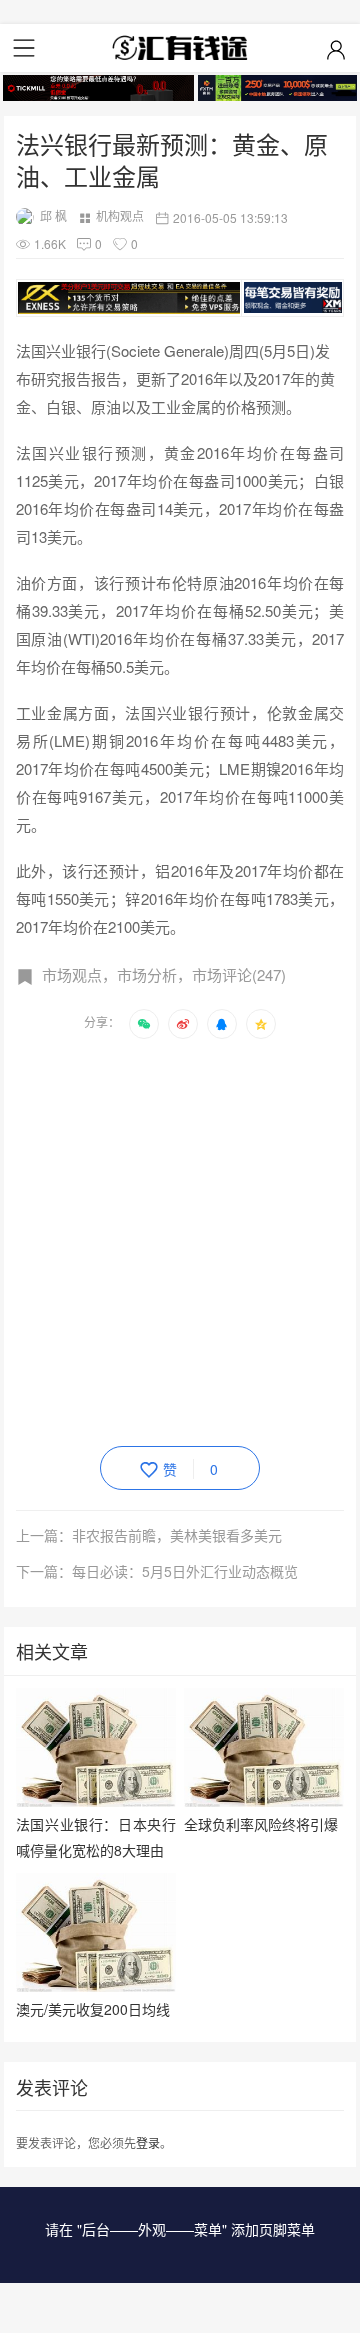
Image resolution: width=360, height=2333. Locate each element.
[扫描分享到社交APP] (144, 1024)
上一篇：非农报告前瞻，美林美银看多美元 (149, 1535)
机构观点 (120, 215)
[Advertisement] (180, 1239)
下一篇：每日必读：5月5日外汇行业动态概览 (157, 1571)
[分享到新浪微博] (183, 1024)
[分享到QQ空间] (261, 1024)
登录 (148, 2142)
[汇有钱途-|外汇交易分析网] (180, 48)
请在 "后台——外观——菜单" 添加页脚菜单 (180, 2229)
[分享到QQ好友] (222, 1024)
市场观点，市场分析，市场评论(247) (164, 974)
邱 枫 (53, 215)
